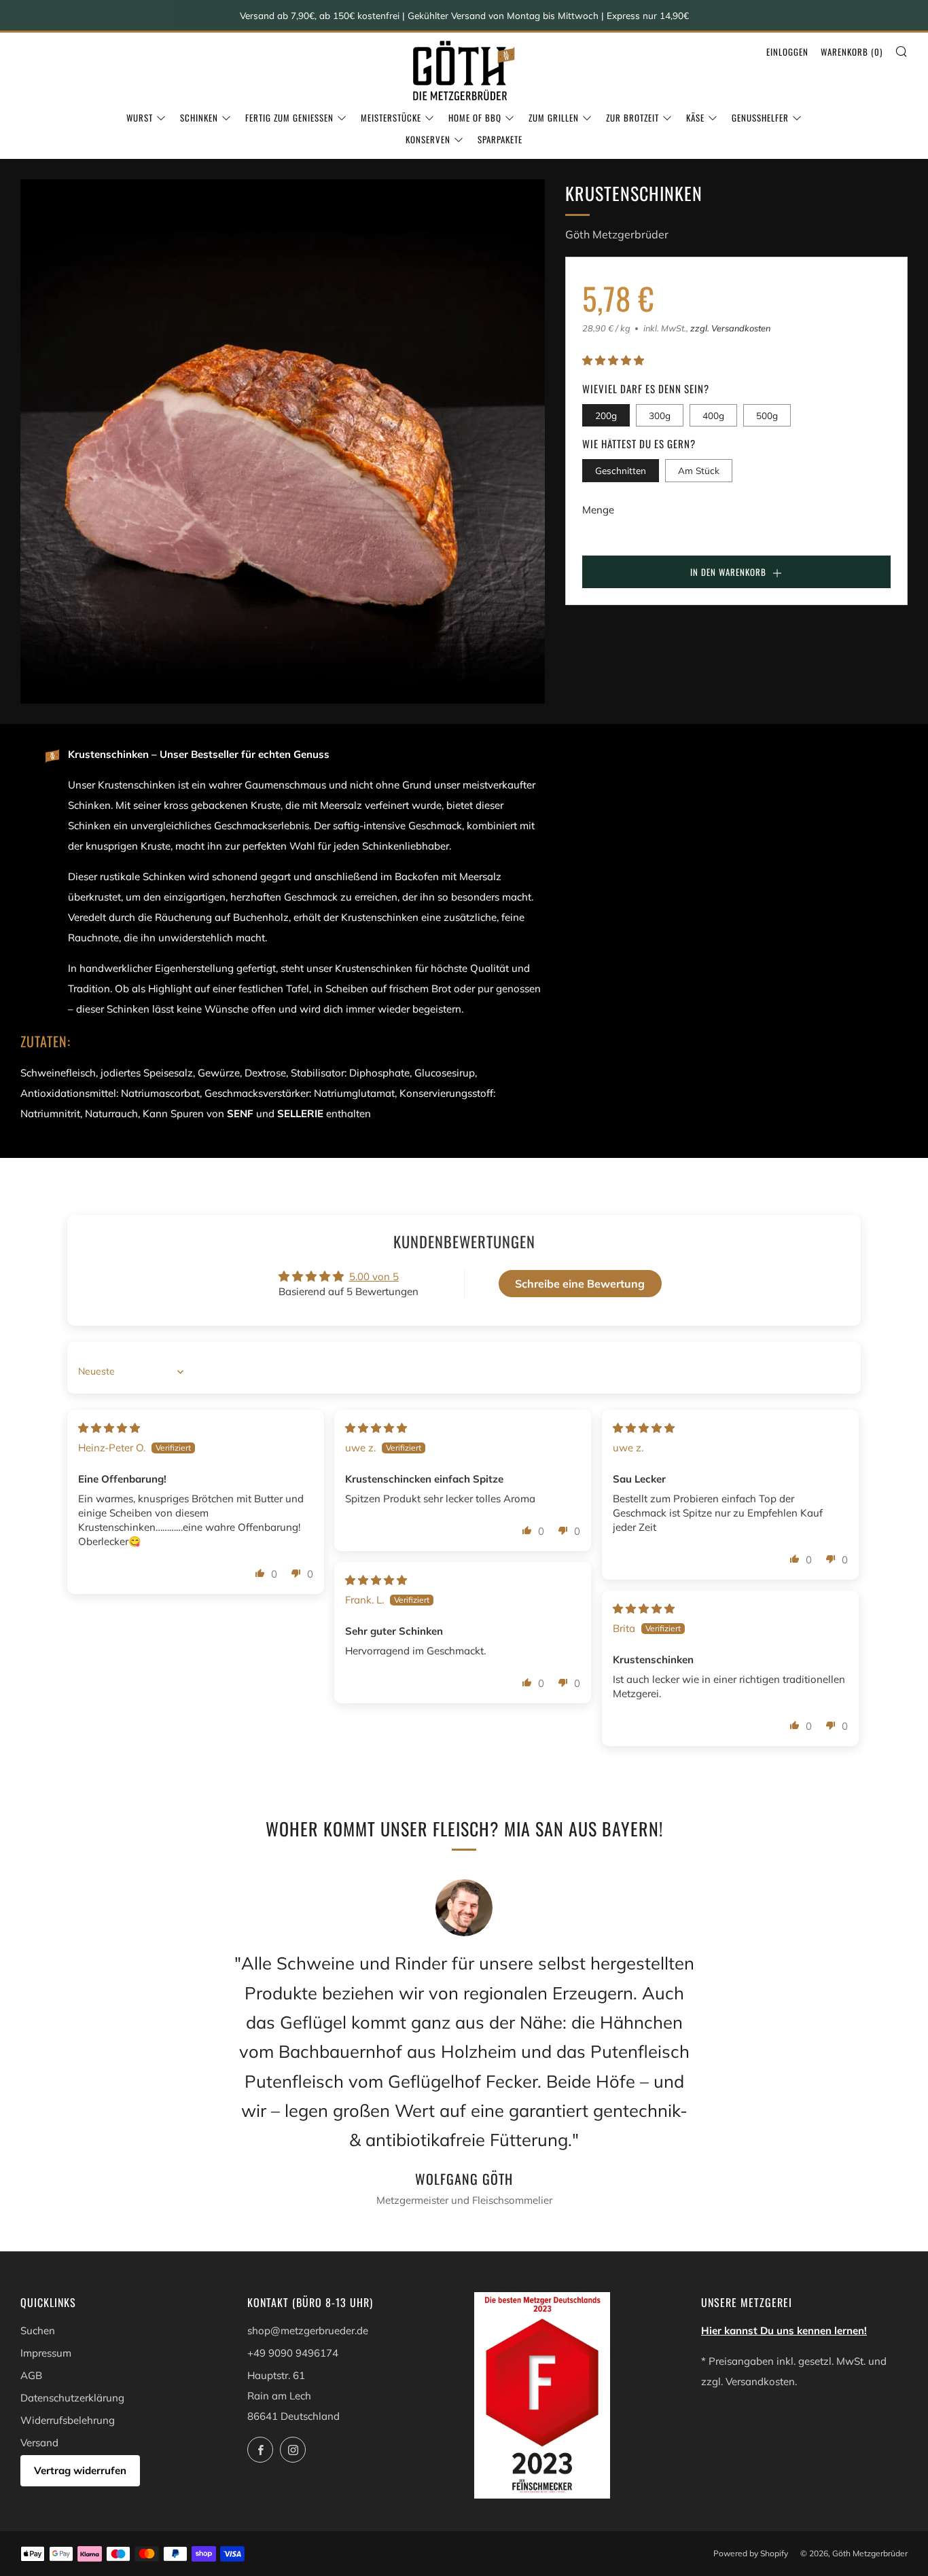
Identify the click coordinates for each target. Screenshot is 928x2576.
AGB (31, 2375)
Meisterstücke (391, 117)
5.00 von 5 (374, 1276)
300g (660, 415)
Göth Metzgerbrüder (617, 234)
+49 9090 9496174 (293, 2353)
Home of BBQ (475, 117)
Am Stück (699, 470)
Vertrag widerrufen (80, 2470)
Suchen (38, 2330)
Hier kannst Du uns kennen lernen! (784, 2330)
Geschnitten (621, 470)
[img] (109, 1428)
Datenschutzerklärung (72, 2398)
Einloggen (787, 52)
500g (767, 415)
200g (606, 415)
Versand (39, 2443)
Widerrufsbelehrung (68, 2420)
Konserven (428, 139)
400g (713, 415)
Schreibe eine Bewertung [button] (580, 1284)
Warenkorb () (852, 52)
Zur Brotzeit (632, 117)
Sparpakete (500, 139)
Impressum (46, 2353)
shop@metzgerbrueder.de (308, 2330)
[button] (613, 360)
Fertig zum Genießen (289, 117)
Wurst (140, 117)
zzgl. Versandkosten (730, 328)
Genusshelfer (760, 117)
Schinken (199, 117)
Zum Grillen (554, 117)
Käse (695, 117)
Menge (598, 510)
